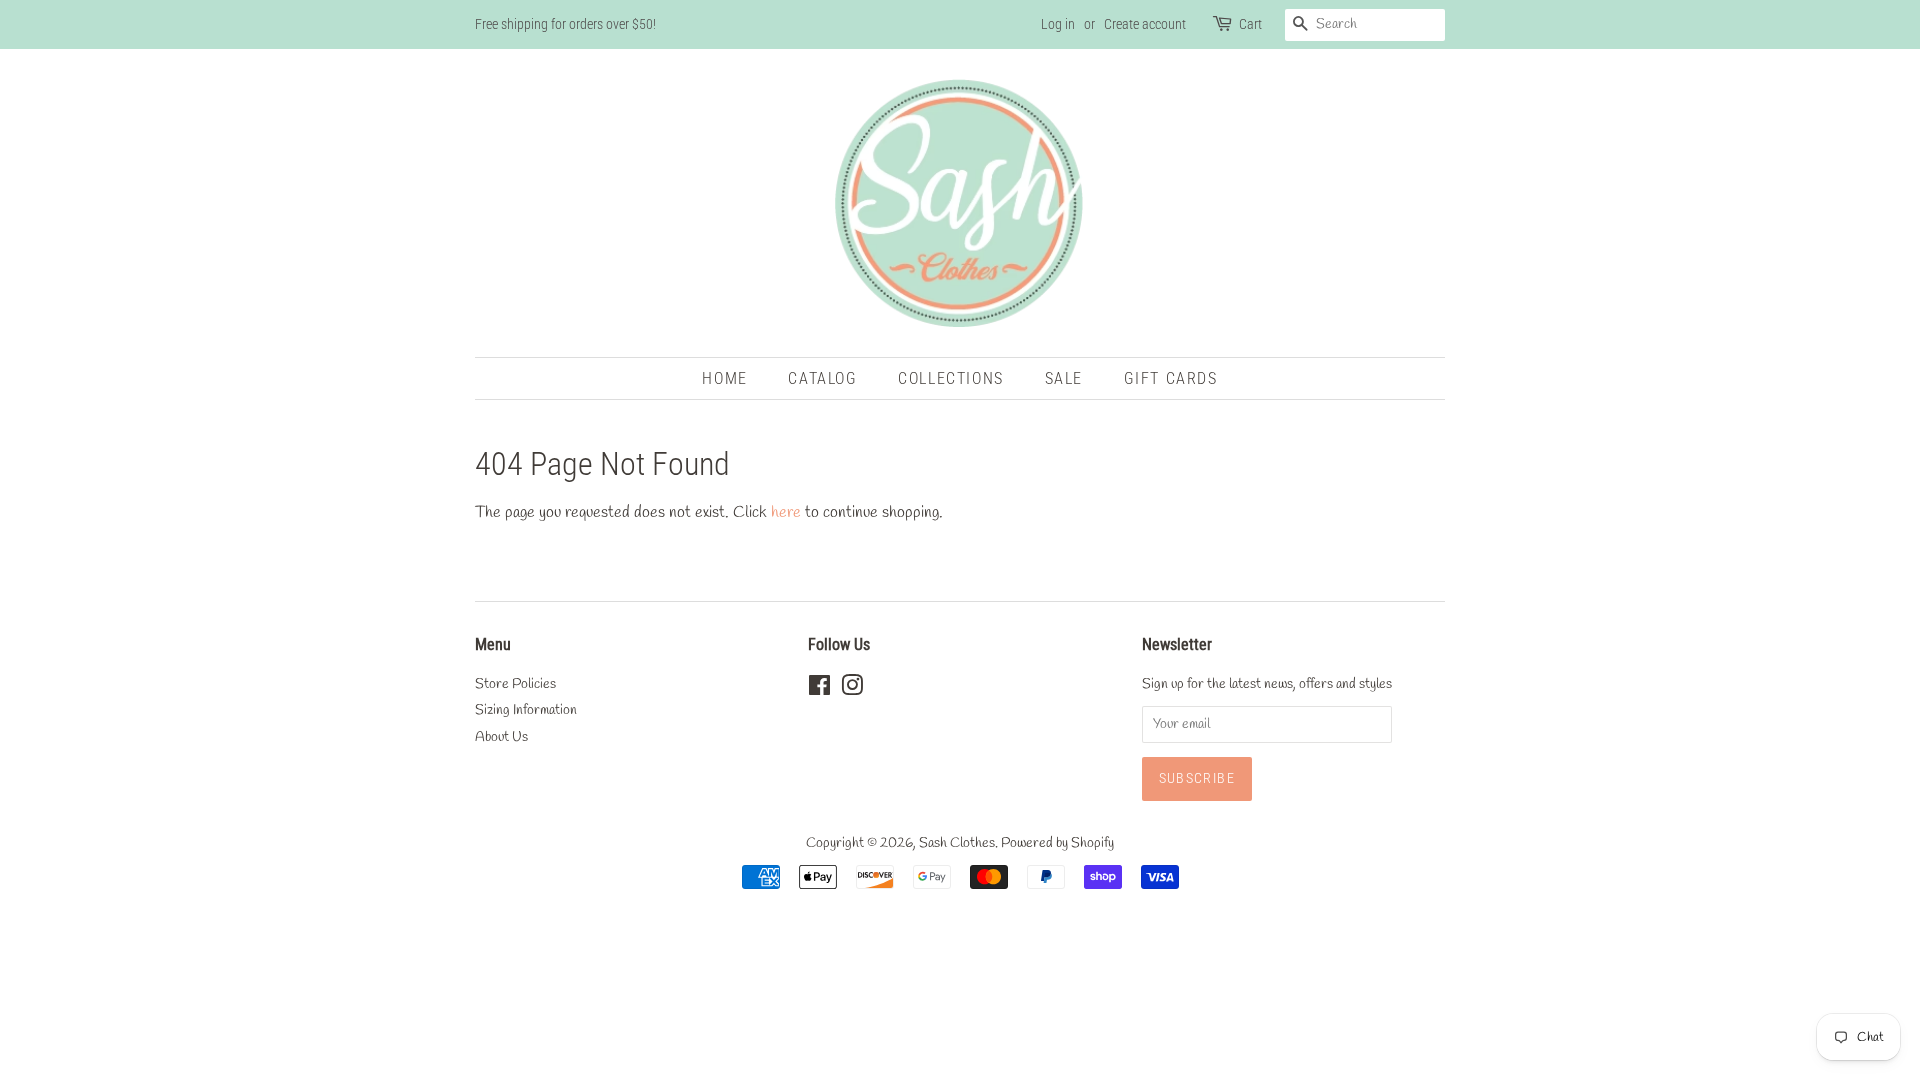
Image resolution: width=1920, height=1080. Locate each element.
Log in (1058, 24)
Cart (1250, 24)
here (786, 512)
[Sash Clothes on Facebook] (819, 690)
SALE (1064, 378)
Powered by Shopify (1057, 843)
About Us (501, 737)
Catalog (822, 378)
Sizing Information (526, 710)
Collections (951, 378)
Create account (1145, 24)
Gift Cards (1171, 378)
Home (724, 378)
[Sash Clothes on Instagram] (852, 690)
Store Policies (515, 684)
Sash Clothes (957, 843)
